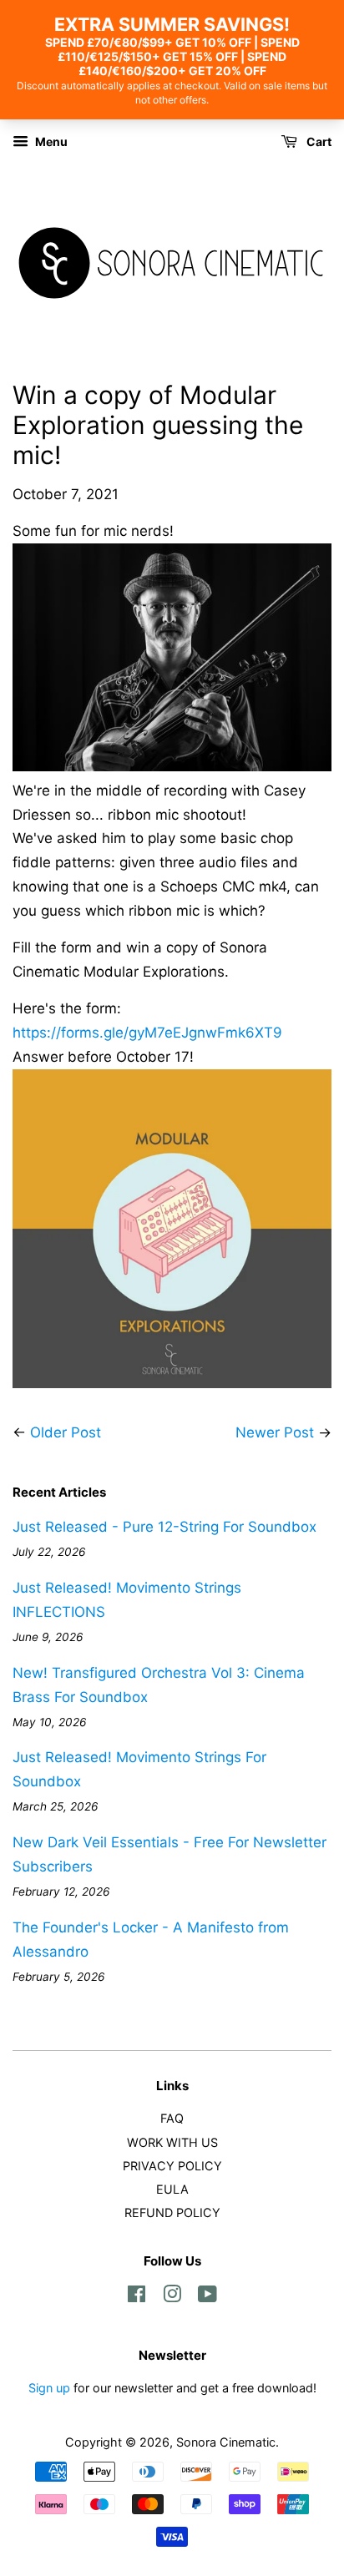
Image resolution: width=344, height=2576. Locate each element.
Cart (318, 141)
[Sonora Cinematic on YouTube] (207, 2297)
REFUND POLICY (172, 2212)
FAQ (172, 2118)
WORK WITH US (172, 2142)
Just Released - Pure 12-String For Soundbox (164, 1527)
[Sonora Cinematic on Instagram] (172, 2297)
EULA (172, 2189)
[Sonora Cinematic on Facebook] (137, 2297)
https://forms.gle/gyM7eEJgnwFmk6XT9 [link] (147, 1033)
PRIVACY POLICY (172, 2166)
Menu (50, 141)
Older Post (66, 1432)
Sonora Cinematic (226, 2442)
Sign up (49, 2388)
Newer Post (275, 1432)
